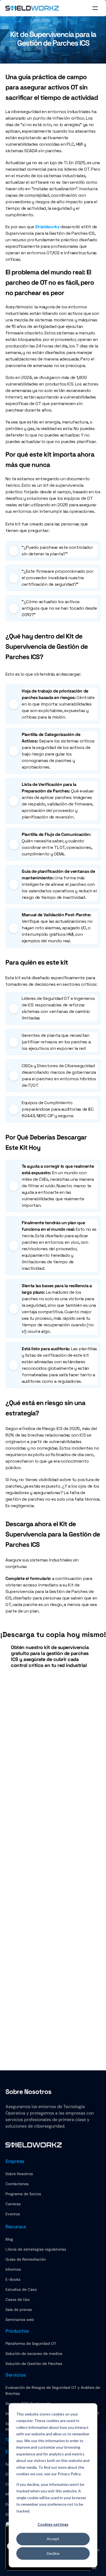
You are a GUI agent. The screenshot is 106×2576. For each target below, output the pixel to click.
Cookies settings (53, 2524)
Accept (53, 2539)
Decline (53, 2553)
